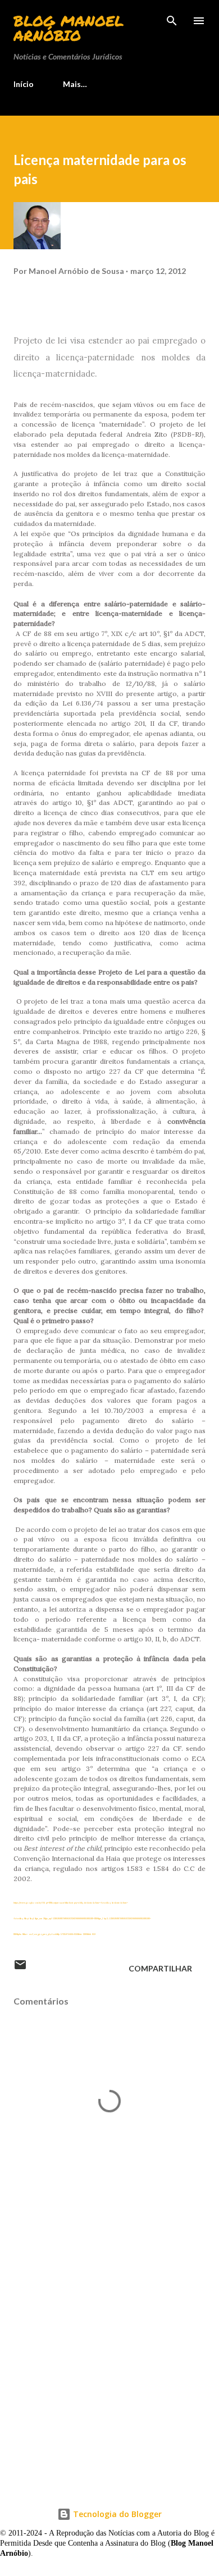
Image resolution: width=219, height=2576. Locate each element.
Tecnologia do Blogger (116, 2514)
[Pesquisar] (172, 20)
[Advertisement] (109, 2381)
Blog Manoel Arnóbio (69, 28)
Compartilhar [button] (160, 1968)
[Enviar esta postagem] (20, 1968)
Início (24, 84)
